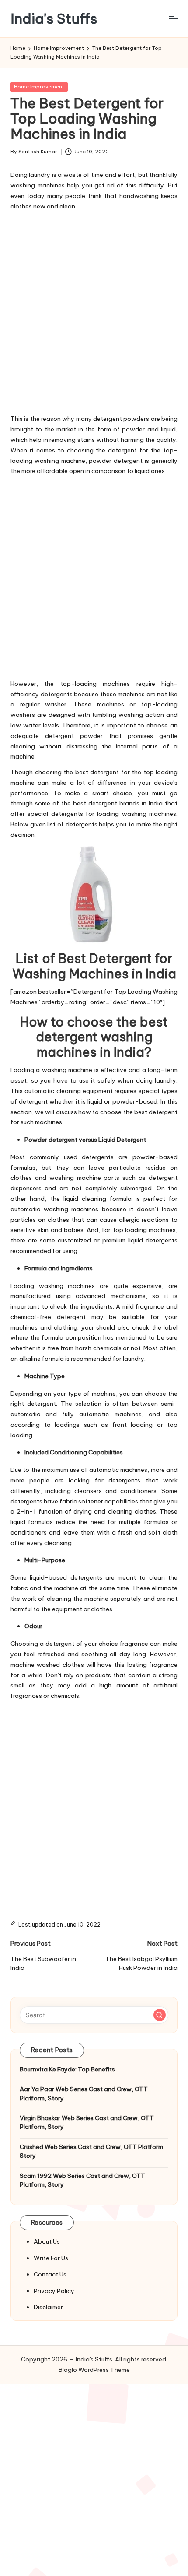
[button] (160, 2015)
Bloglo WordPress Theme (94, 2370)
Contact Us (50, 2274)
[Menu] (173, 19)
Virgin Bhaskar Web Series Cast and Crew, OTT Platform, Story (87, 2122)
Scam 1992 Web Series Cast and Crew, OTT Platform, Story (82, 2180)
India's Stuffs (54, 19)
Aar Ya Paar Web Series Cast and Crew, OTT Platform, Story (84, 2093)
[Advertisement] (94, 311)
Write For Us (51, 2258)
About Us (47, 2241)
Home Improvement (39, 87)
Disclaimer (48, 2307)
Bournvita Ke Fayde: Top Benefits (67, 2069)
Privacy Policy (54, 2291)
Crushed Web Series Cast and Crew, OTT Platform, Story (92, 2151)
